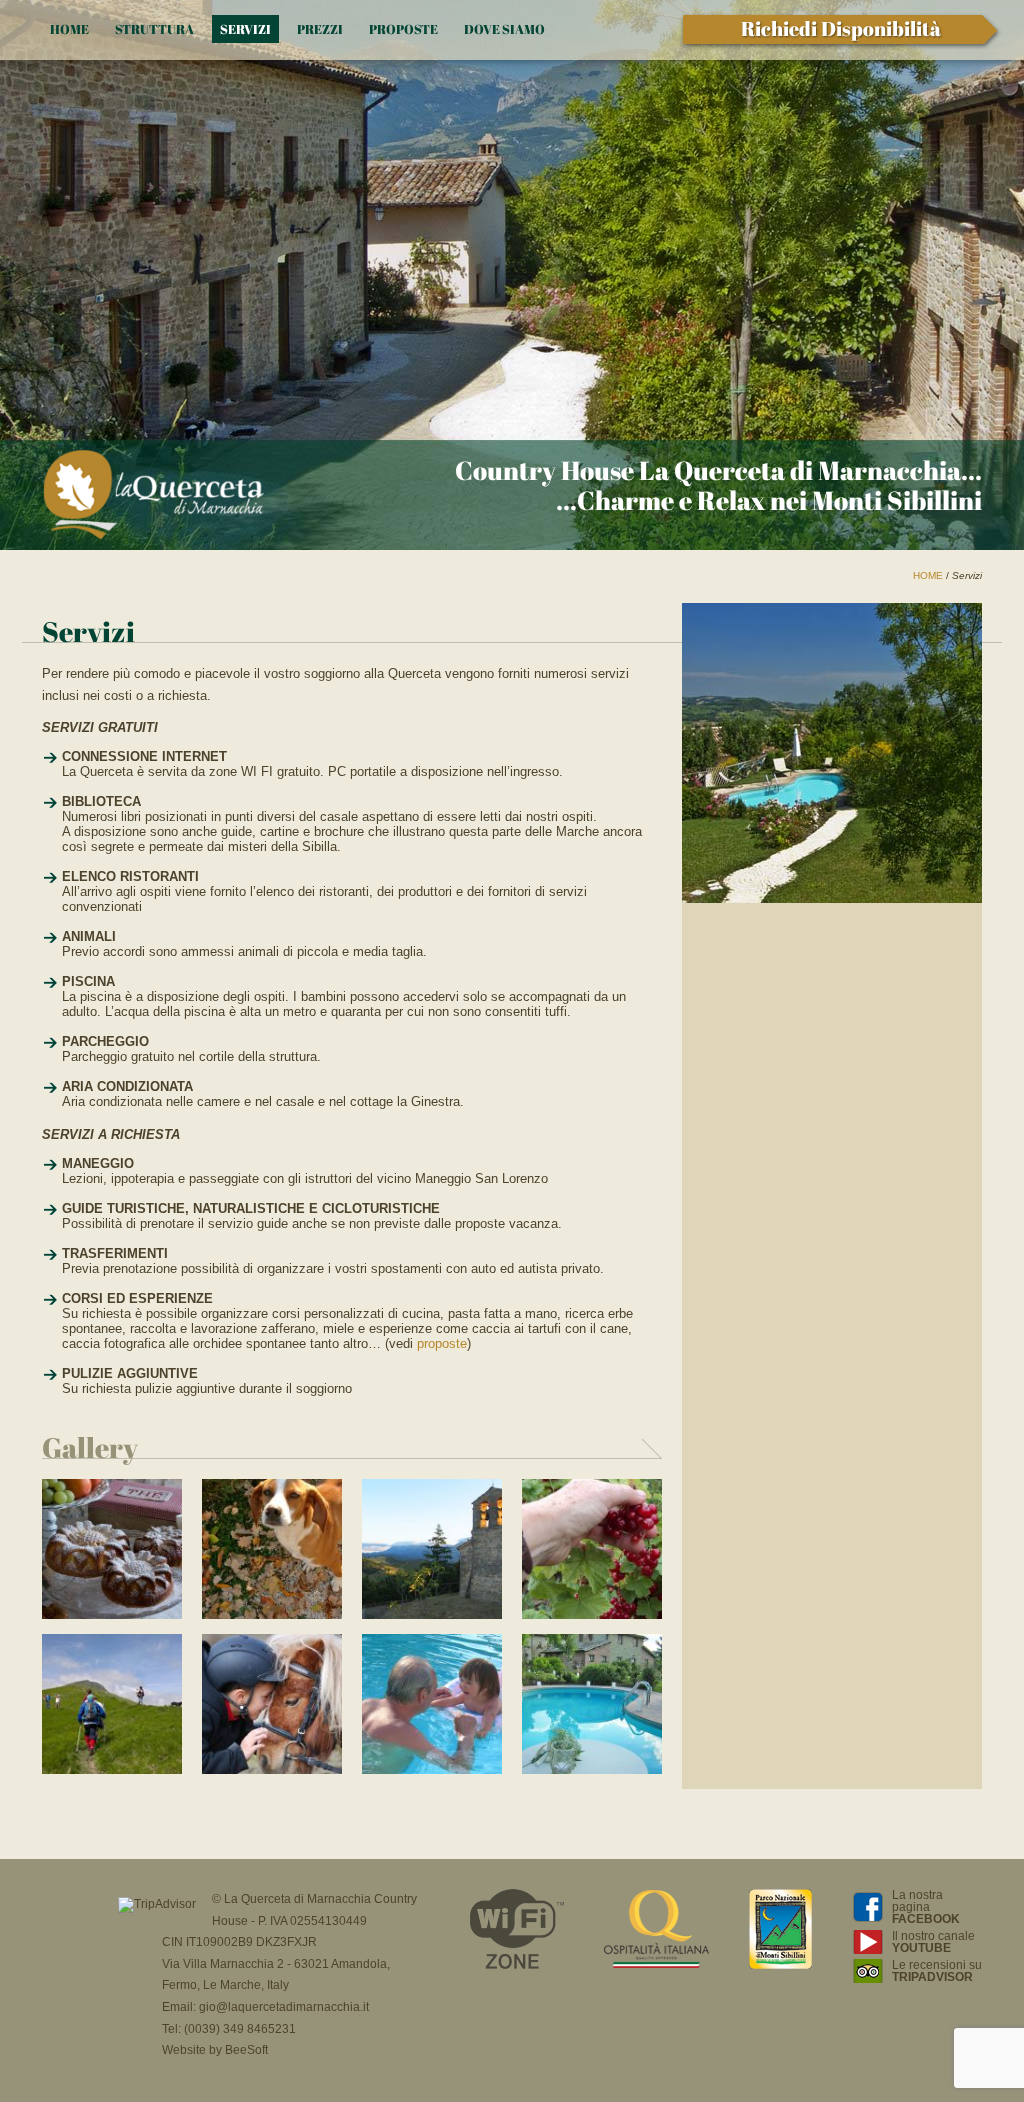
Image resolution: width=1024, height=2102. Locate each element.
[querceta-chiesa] (432, 1614)
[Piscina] (432, 1769)
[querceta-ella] (272, 1614)
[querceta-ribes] (592, 1614)
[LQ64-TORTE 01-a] (112, 1614)
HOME (69, 29)
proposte (442, 1343)
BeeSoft (246, 2050)
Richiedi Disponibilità (841, 28)
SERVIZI (245, 29)
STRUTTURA (154, 29)
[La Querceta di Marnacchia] (153, 496)
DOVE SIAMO (504, 29)
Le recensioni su (937, 1971)
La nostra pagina (926, 1907)
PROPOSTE (403, 29)
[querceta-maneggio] (272, 1769)
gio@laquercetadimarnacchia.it (284, 2007)
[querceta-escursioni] (112, 1769)
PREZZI (320, 29)
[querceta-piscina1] (592, 1769)
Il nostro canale (933, 1942)
